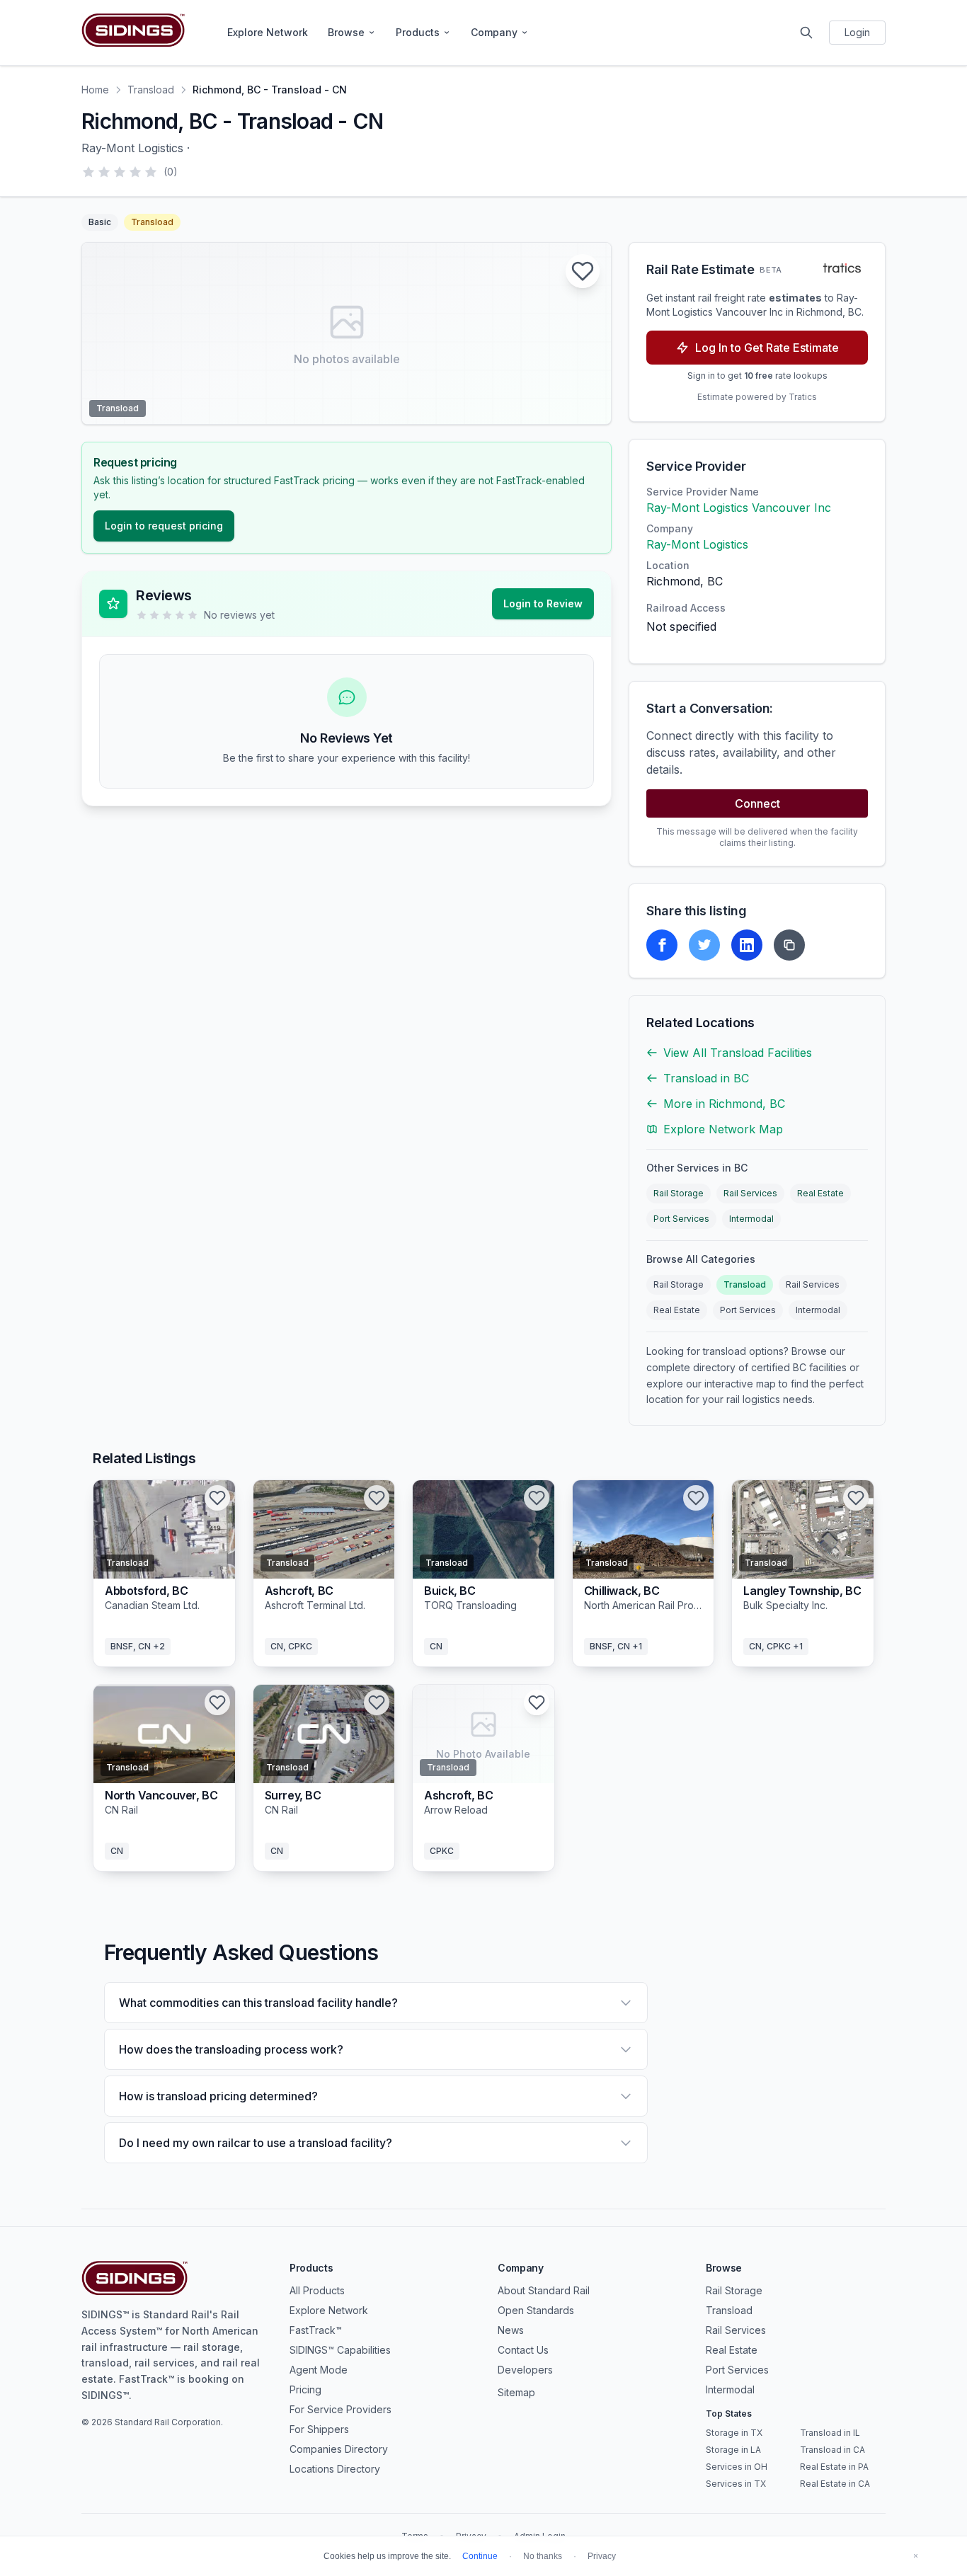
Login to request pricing (164, 526)
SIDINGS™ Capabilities (340, 2350)
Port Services (681, 1219)
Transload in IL (830, 2433)
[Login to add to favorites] (583, 271)
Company (494, 32)
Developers (525, 2370)
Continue (480, 2556)
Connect (757, 803)
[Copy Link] (789, 945)
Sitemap (516, 2392)
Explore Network (268, 32)
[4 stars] (135, 172)
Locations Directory (335, 2469)
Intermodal (751, 1219)
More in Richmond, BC (724, 1104)
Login (857, 32)
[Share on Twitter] (704, 945)
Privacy (602, 2556)
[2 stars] (104, 172)
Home (95, 90)
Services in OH (737, 2467)
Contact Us (523, 2350)
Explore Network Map (723, 1129)
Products (418, 32)
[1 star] (88, 172)
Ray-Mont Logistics (697, 544)
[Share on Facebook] (662, 945)
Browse (346, 32)
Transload (151, 90)
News (511, 2330)
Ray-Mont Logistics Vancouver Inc (739, 508)
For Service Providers (341, 2409)
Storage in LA (733, 2450)
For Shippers (319, 2429)
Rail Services (750, 1193)
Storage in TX (734, 2433)
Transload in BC (706, 1078)
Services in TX (736, 2484)
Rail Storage (679, 1193)
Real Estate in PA (834, 2467)
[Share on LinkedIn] (747, 945)
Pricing (305, 2389)
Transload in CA (832, 2450)
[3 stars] (120, 172)
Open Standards (536, 2310)
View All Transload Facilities (738, 1053)
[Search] (806, 33)
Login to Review (543, 603)
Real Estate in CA (835, 2484)
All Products (317, 2290)
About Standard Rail (544, 2290)
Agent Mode (319, 2370)
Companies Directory (339, 2449)
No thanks (543, 2556)
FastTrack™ (316, 2330)
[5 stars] (151, 172)
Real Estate (820, 1193)
